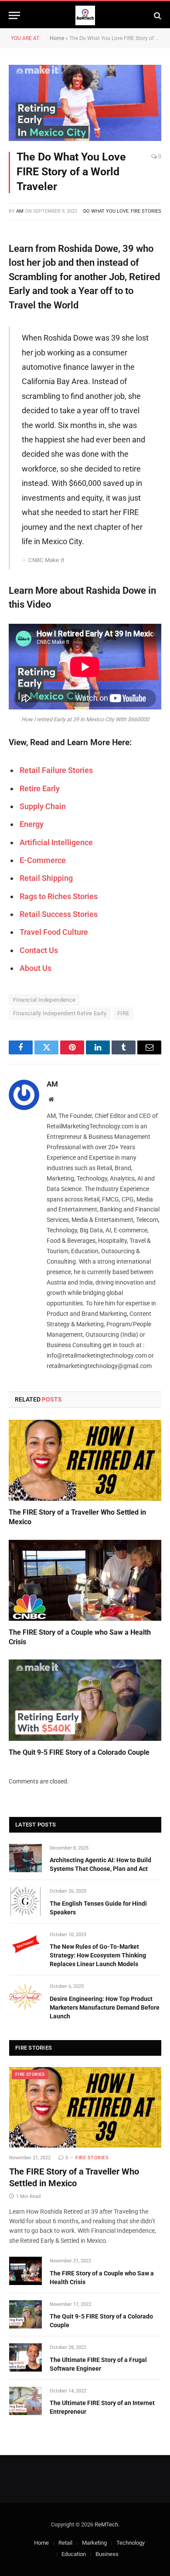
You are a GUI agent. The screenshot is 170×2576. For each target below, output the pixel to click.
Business (107, 2554)
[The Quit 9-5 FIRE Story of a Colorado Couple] (85, 1700)
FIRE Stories (146, 211)
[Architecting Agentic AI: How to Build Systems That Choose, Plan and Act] (25, 1858)
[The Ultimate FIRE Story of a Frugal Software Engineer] (25, 2357)
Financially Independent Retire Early (60, 1013)
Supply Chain (43, 806)
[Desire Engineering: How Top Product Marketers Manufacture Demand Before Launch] (25, 1996)
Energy (32, 824)
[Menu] (14, 15)
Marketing (94, 2543)
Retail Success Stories (59, 914)
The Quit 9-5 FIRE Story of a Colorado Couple (79, 1752)
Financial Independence (44, 1000)
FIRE (123, 1013)
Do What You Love (106, 211)
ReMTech (106, 2524)
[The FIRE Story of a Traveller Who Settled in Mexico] (85, 1460)
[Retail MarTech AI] (85, 15)
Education (74, 2554)
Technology (131, 2543)
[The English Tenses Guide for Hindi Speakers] (25, 1901)
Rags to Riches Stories (59, 896)
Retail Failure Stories (56, 770)
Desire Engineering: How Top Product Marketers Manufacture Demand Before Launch (105, 2007)
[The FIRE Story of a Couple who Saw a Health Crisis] (85, 1580)
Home (57, 38)
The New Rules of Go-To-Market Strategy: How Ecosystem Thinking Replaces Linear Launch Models (98, 1955)
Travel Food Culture (54, 932)
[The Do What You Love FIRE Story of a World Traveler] (85, 103)
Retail (65, 2543)
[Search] (157, 15)
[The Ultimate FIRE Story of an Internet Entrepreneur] (25, 2401)
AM (20, 211)
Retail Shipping (46, 878)
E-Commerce (43, 860)
